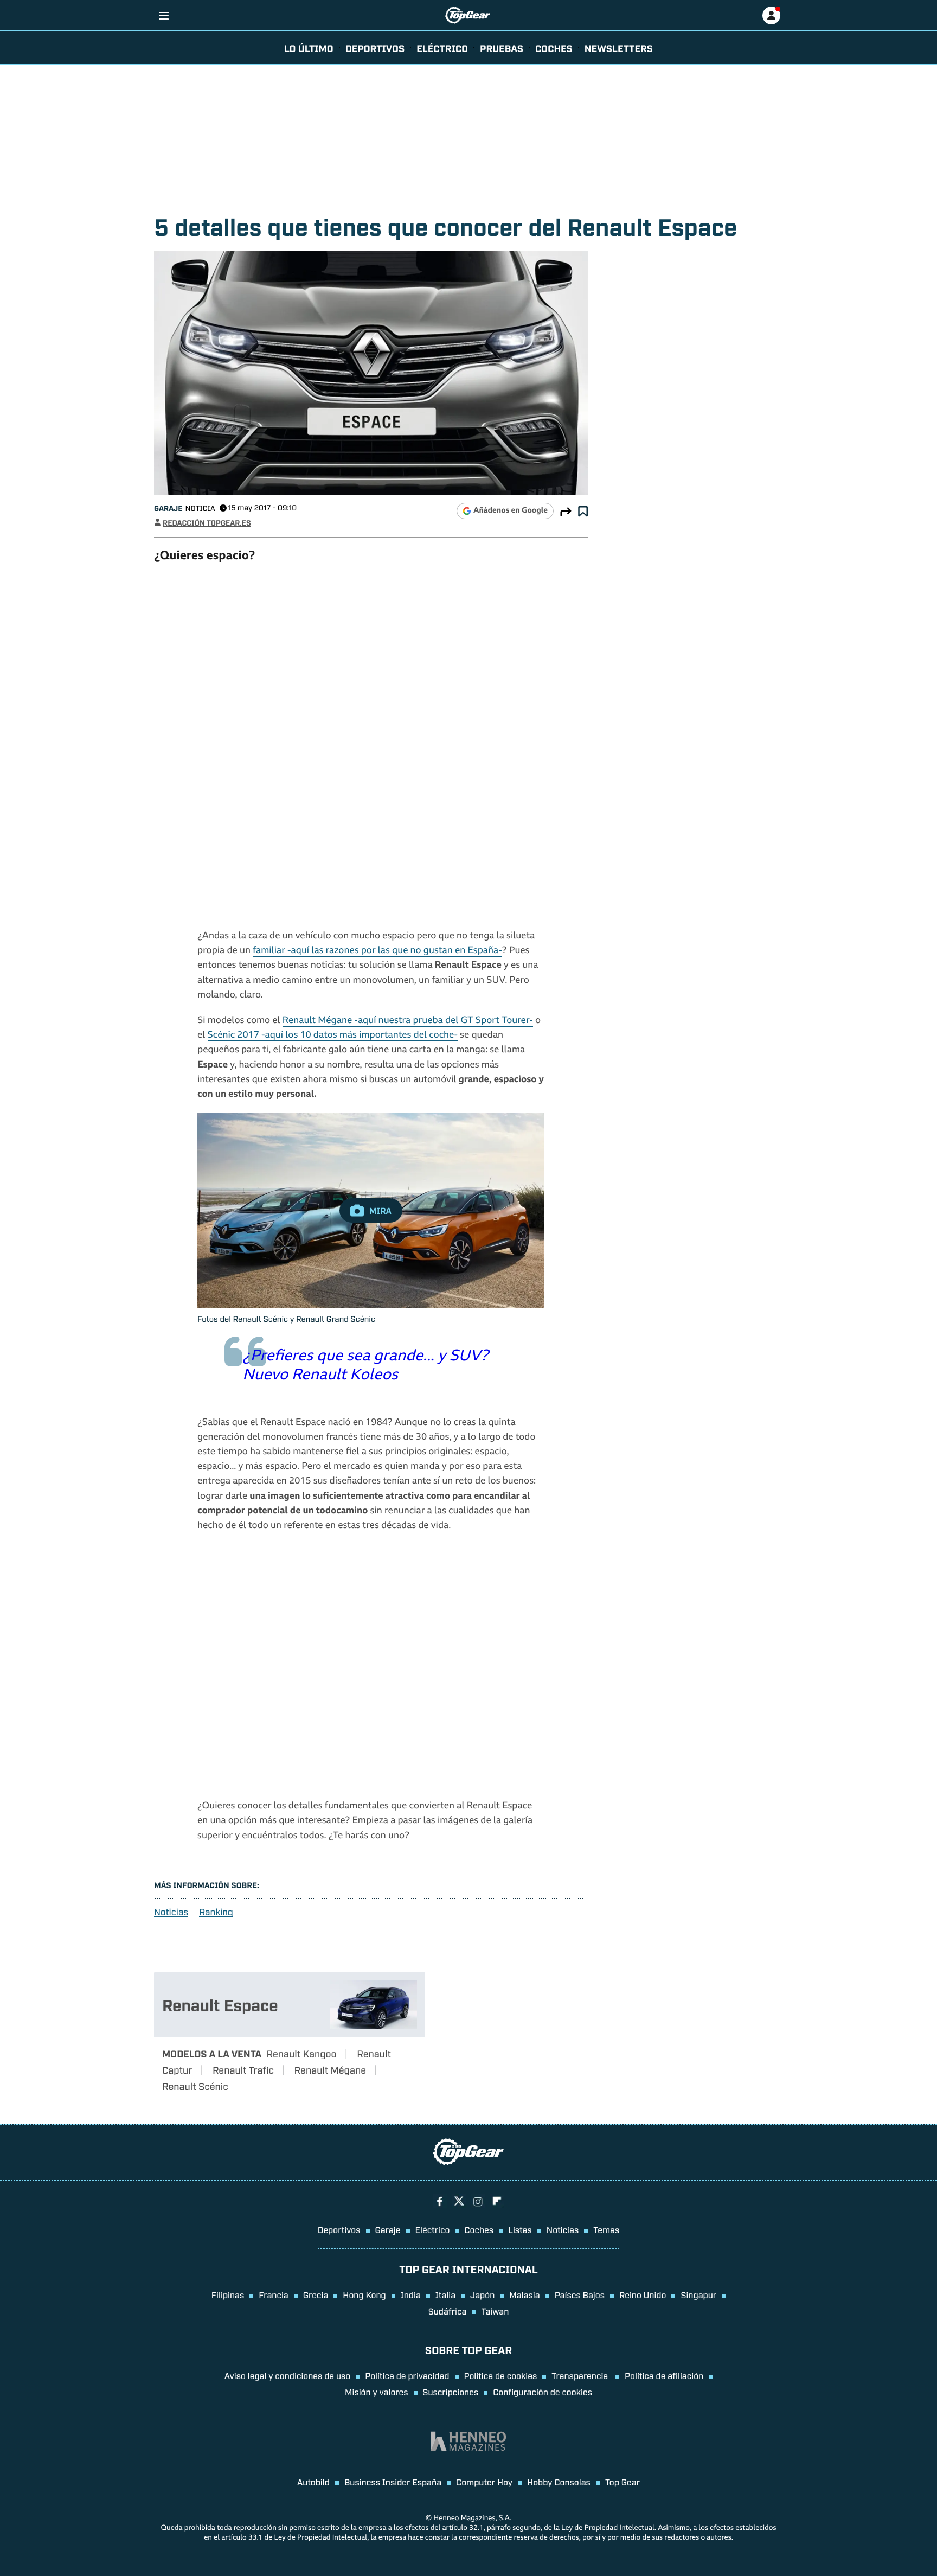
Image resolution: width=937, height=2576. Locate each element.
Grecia (316, 2294)
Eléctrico (433, 2229)
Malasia (524, 2294)
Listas (520, 2229)
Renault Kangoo (302, 2053)
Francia (273, 2294)
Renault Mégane (330, 2069)
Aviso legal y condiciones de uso (287, 2375)
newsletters (619, 48)
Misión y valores (377, 2392)
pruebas (502, 48)
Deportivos (375, 48)
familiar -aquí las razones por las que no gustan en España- (377, 951)
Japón (482, 2294)
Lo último (309, 48)
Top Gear (622, 2482)
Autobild (313, 2482)
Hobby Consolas (559, 2482)
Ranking (216, 1912)
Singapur (698, 2294)
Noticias (171, 1912)
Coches (554, 48)
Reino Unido (643, 2294)
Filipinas (228, 2294)
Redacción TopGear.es (207, 523)
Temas (606, 2229)
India (411, 2294)
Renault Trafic (243, 2069)
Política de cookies (501, 2375)
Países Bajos (580, 2294)
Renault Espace (220, 2004)
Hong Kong (364, 2294)
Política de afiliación (664, 2375)
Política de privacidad (407, 2375)
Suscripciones (451, 2392)
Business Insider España (393, 2482)
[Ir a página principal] (468, 15)
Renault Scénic (195, 2086)
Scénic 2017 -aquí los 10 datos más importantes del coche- (333, 1036)
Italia (445, 2294)
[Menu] (163, 15)
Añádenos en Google (511, 511)
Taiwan (495, 2311)
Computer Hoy (484, 2482)
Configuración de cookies (543, 2392)
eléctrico (442, 48)
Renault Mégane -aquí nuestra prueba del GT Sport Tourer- (408, 1021)
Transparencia (581, 2375)
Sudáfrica (448, 2311)
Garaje (168, 508)
